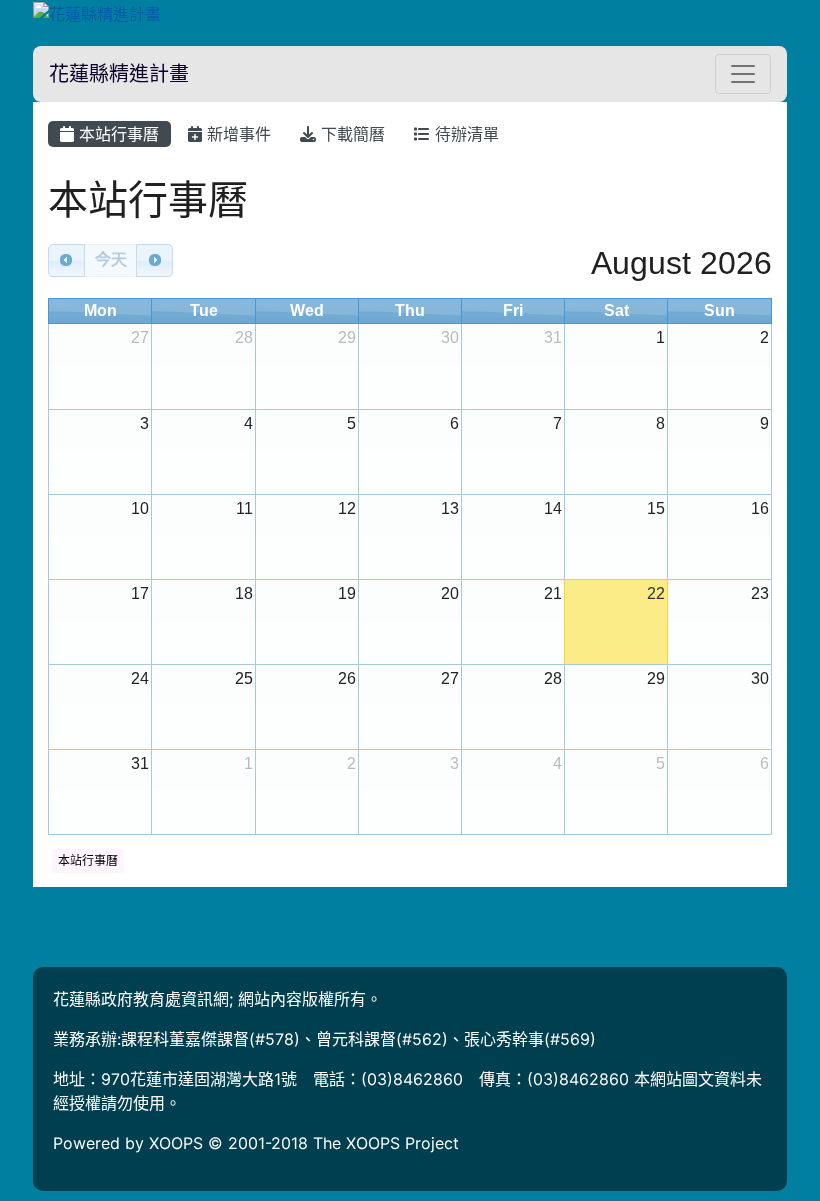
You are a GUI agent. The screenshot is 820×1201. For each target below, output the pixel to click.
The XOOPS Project (386, 1143)
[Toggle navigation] (743, 74)
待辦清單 (464, 134)
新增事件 (236, 134)
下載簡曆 (350, 134)
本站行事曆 (116, 134)
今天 (111, 259)
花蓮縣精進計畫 (119, 74)
